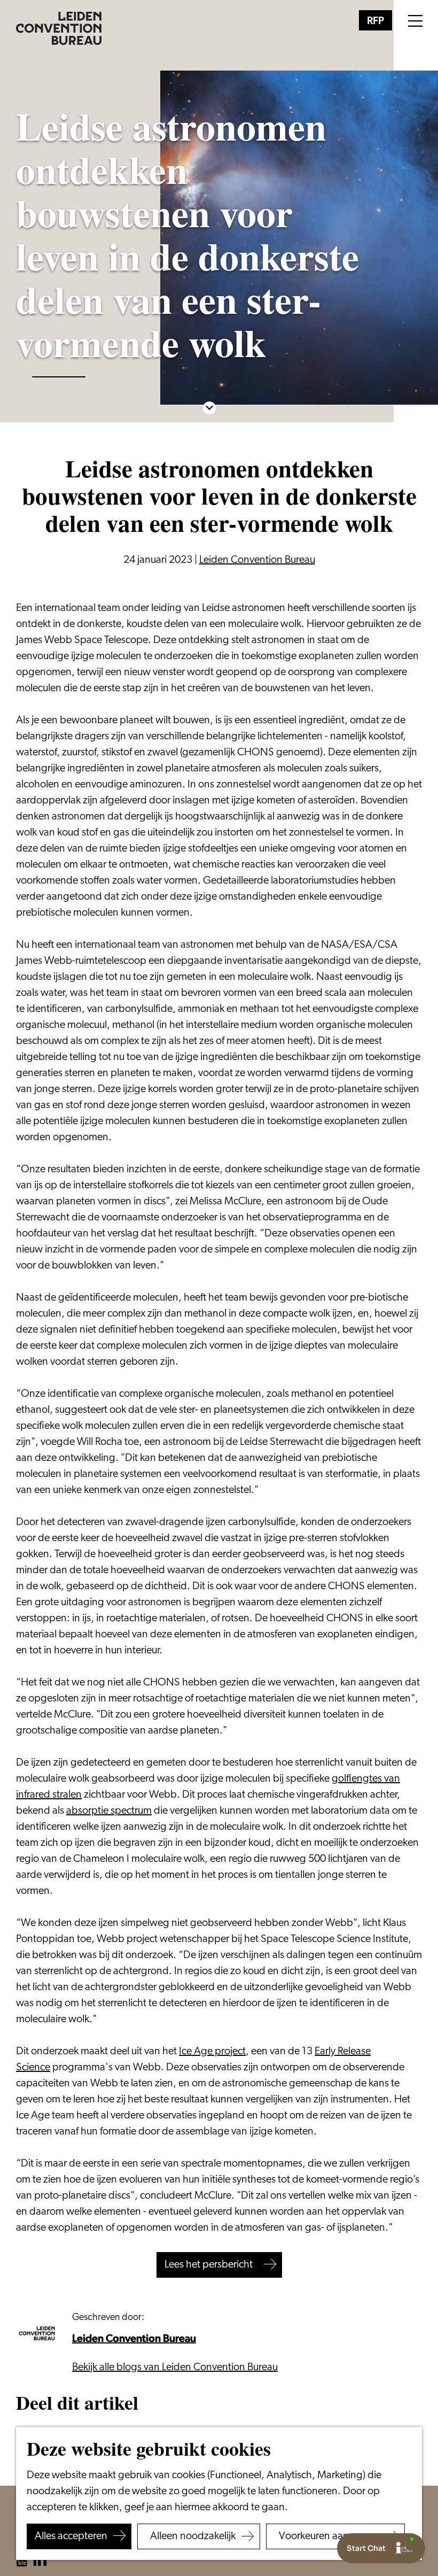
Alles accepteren (71, 2536)
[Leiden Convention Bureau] (40, 2334)
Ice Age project (212, 2052)
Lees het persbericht (209, 2265)
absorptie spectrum (109, 1811)
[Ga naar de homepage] (59, 28)
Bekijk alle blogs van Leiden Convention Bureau (175, 2368)
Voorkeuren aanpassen (330, 2536)
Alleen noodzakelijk (193, 2536)
